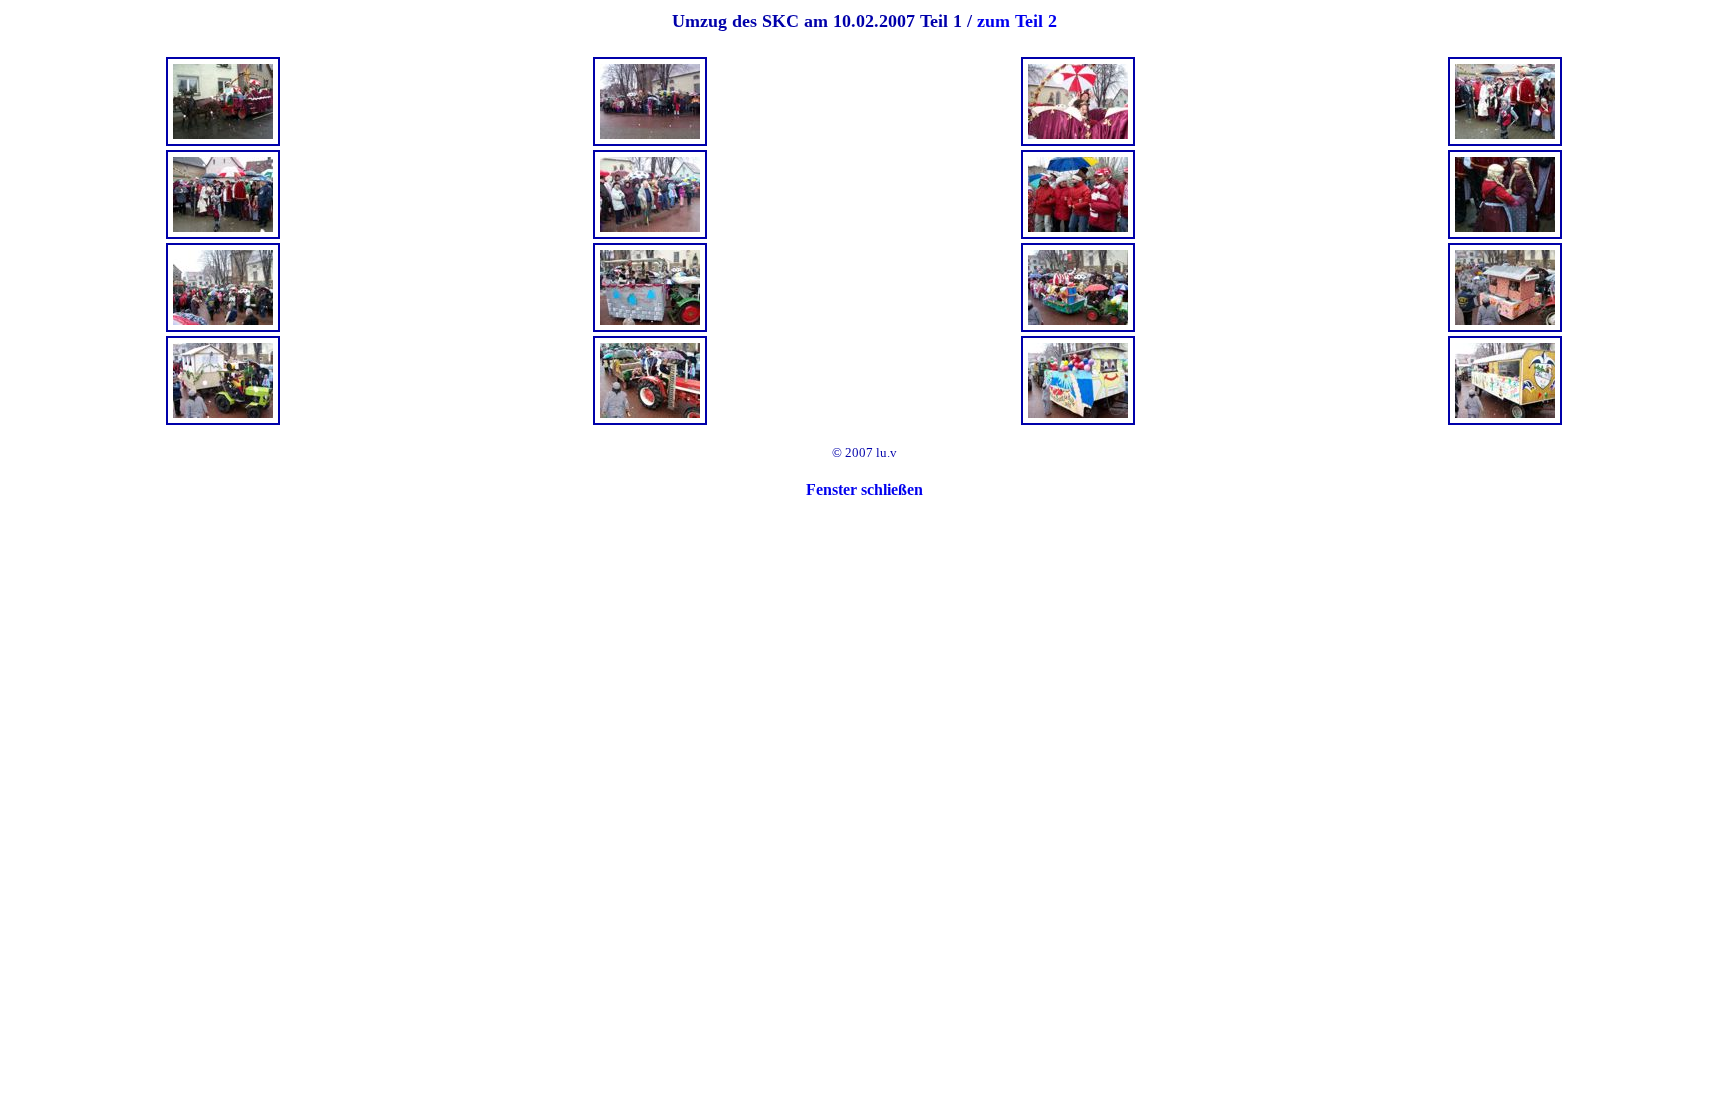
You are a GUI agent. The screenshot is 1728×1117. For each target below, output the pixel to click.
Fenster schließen (864, 489)
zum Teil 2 (1017, 21)
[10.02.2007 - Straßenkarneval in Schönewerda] (223, 140)
